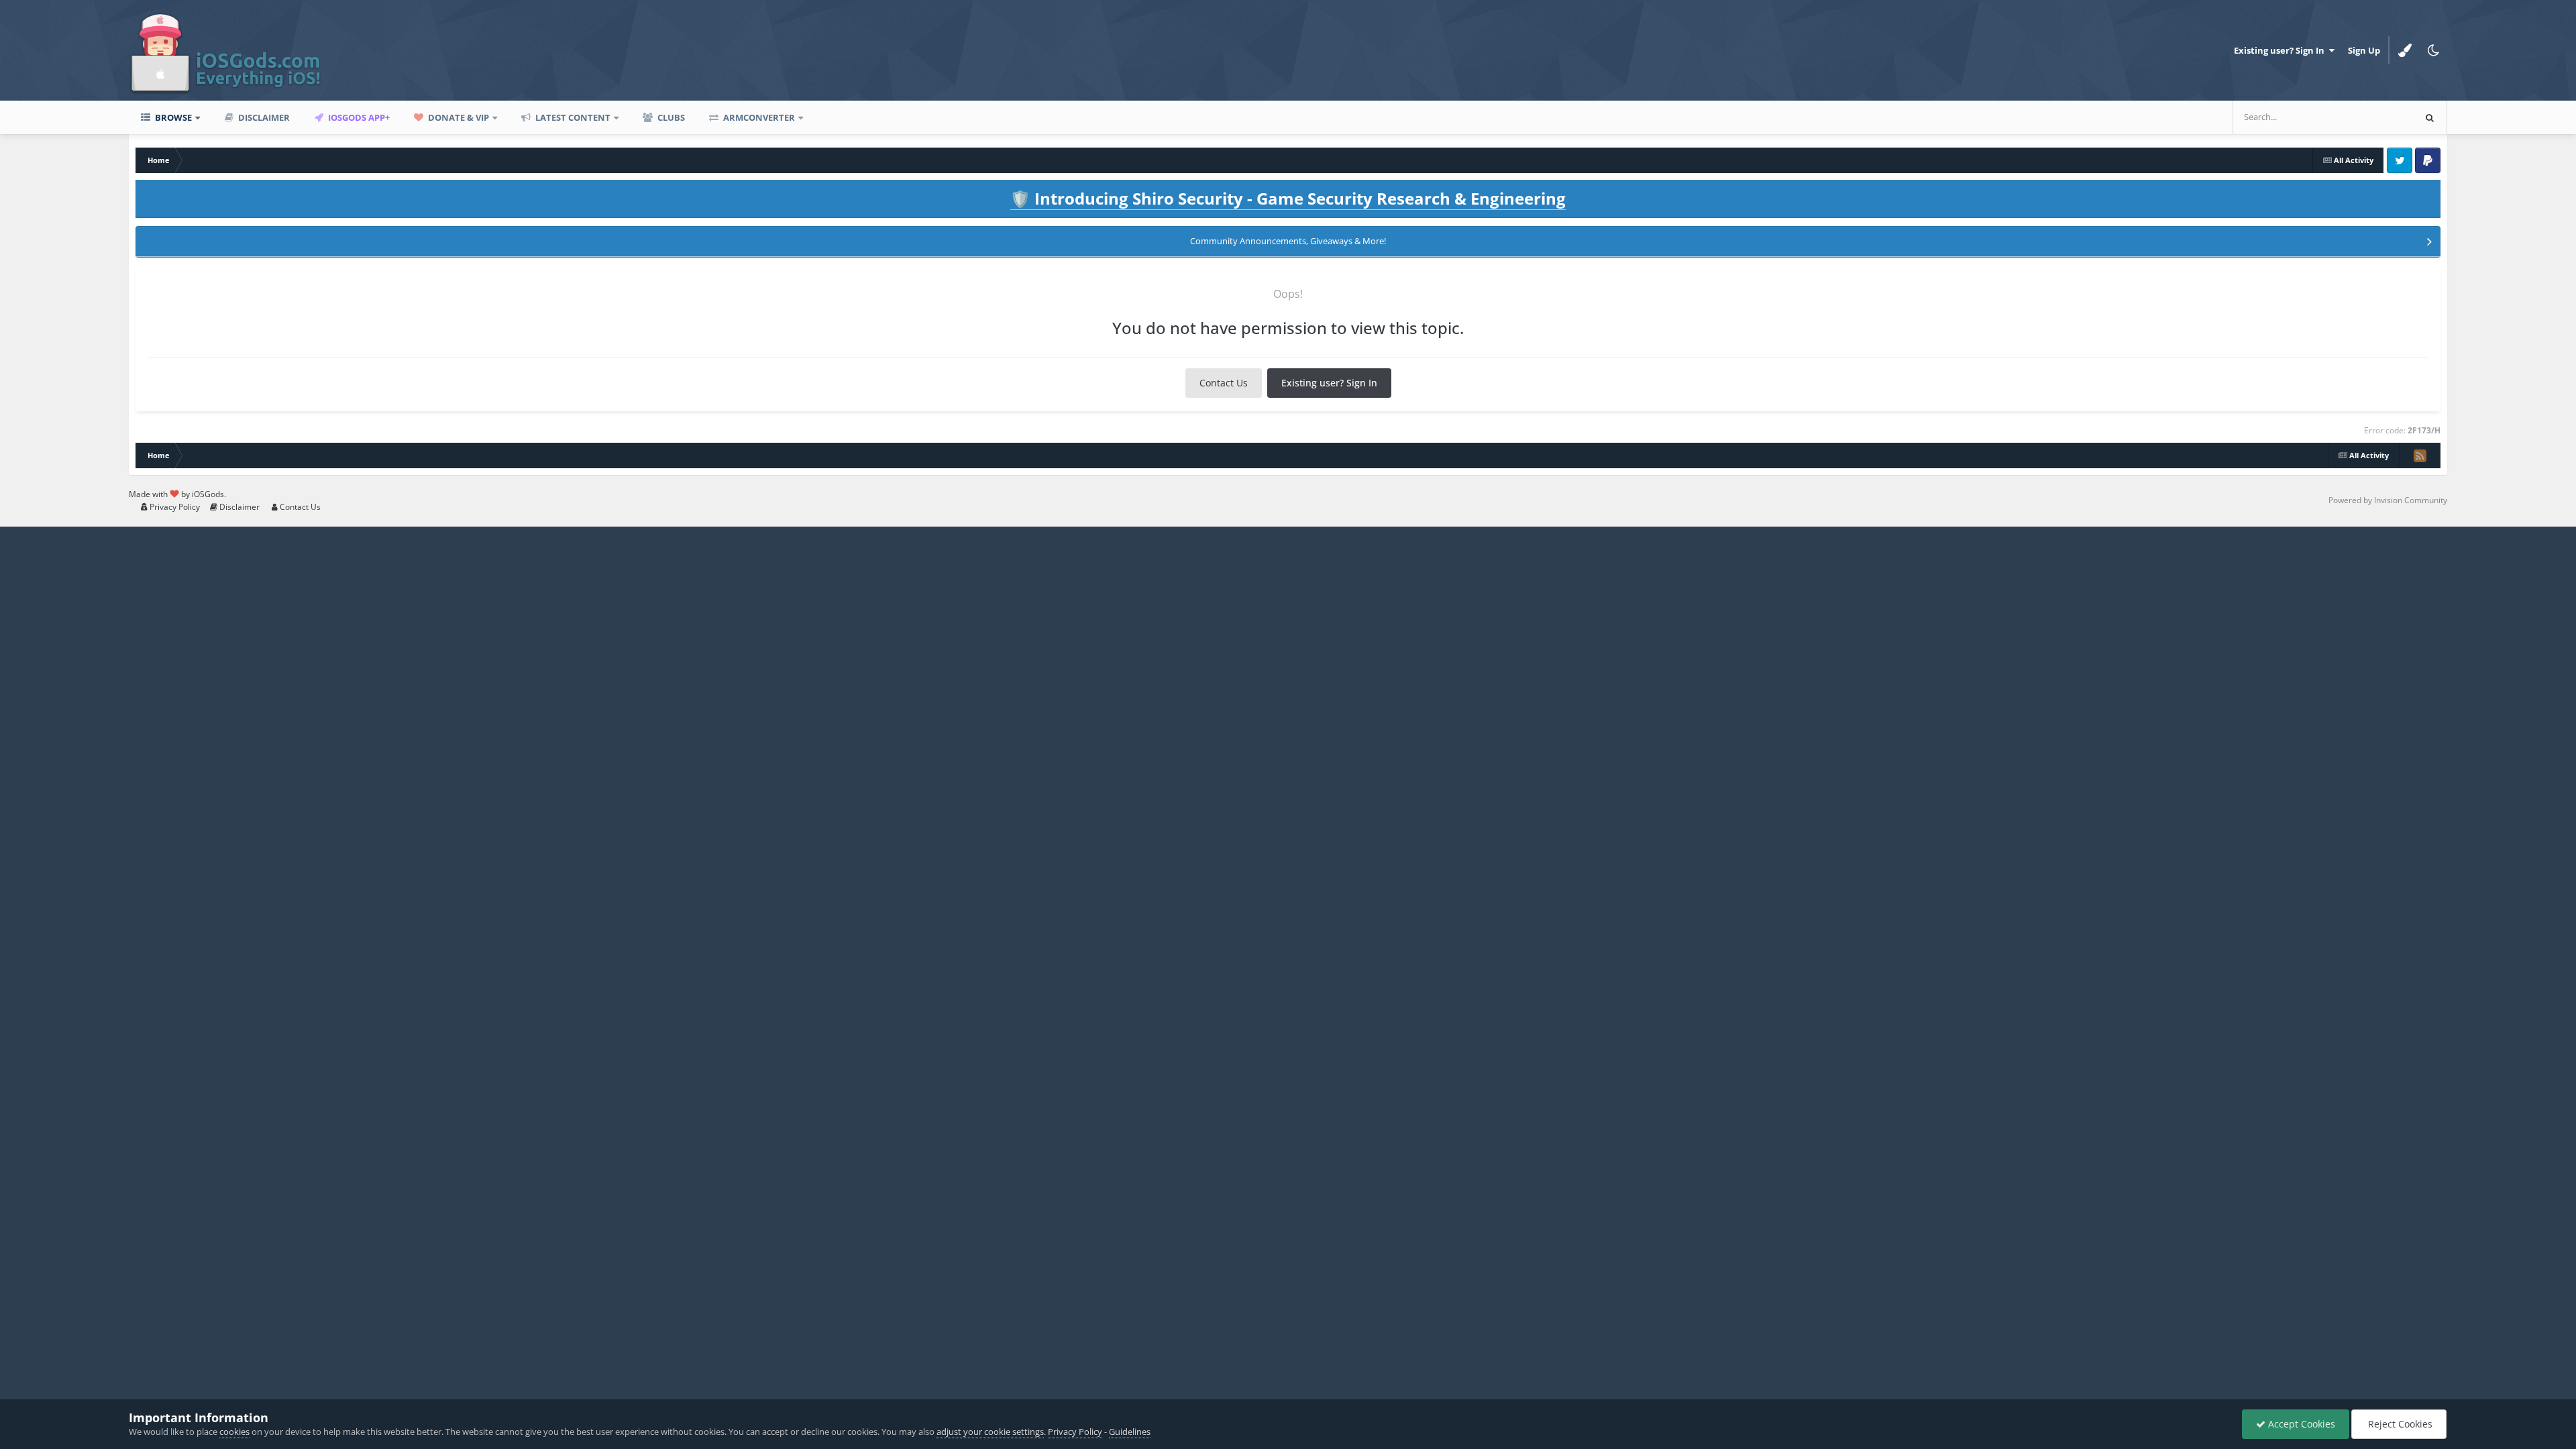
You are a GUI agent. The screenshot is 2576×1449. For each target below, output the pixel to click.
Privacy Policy (174, 507)
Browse (172, 117)
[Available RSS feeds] (2420, 455)
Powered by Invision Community (2388, 500)
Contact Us (1224, 383)
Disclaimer (263, 117)
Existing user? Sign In (2281, 50)
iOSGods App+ (358, 117)
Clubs (670, 117)
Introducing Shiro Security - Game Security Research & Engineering (1288, 198)
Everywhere (2373, 117)
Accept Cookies (2300, 1424)
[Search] (2430, 117)
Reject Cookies (2399, 1424)
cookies (234, 1432)
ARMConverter (758, 117)
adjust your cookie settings (990, 1432)
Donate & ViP (458, 117)
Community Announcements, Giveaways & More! (1288, 241)
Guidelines (1130, 1432)
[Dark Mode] (2433, 50)
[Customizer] (2405, 50)
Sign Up (2364, 50)
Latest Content (572, 117)
